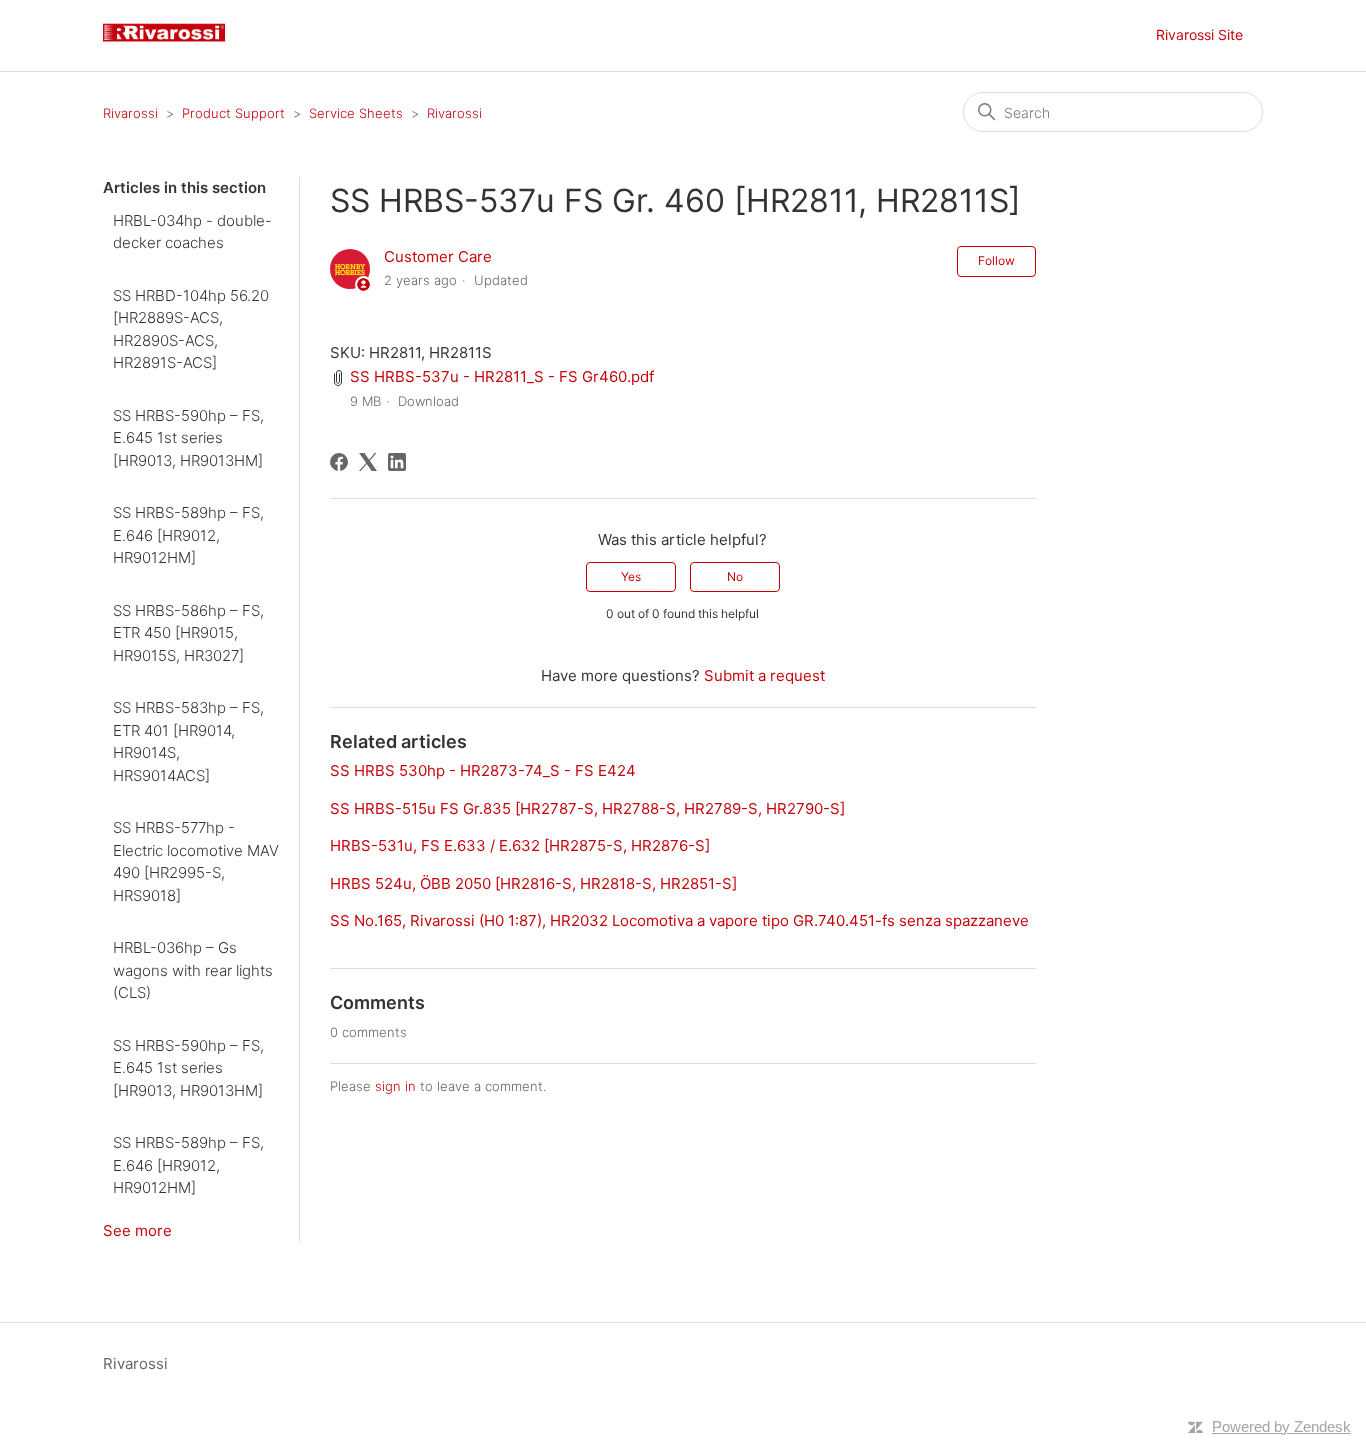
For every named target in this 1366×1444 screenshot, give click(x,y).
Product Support (233, 113)
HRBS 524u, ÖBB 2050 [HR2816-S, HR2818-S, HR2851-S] (533, 883)
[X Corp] (368, 462)
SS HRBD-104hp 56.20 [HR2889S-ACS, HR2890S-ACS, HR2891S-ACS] (191, 329)
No (735, 576)
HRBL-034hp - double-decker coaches (192, 232)
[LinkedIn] (397, 462)
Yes (631, 576)
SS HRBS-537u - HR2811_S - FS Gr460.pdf (502, 376)
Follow (996, 260)
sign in (395, 1086)
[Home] (172, 45)
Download (428, 401)
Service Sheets (356, 113)
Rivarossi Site (1199, 34)
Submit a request (764, 675)
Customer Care (438, 256)
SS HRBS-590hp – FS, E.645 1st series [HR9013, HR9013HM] (188, 438)
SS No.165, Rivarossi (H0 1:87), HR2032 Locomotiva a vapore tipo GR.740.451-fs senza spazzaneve (679, 920)
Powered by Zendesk (1281, 1426)
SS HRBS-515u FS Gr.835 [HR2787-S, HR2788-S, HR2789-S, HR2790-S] (587, 808)
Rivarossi (130, 113)
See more (137, 1230)
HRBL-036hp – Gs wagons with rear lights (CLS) (193, 970)
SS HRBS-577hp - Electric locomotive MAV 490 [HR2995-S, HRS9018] (196, 861)
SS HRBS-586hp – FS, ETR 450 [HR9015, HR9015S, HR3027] (188, 633)
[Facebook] (339, 462)
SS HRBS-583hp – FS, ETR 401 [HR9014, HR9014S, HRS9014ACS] (188, 741)
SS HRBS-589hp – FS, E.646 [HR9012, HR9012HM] (188, 535)
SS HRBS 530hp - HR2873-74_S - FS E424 (483, 770)
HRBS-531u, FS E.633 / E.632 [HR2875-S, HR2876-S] (520, 845)
